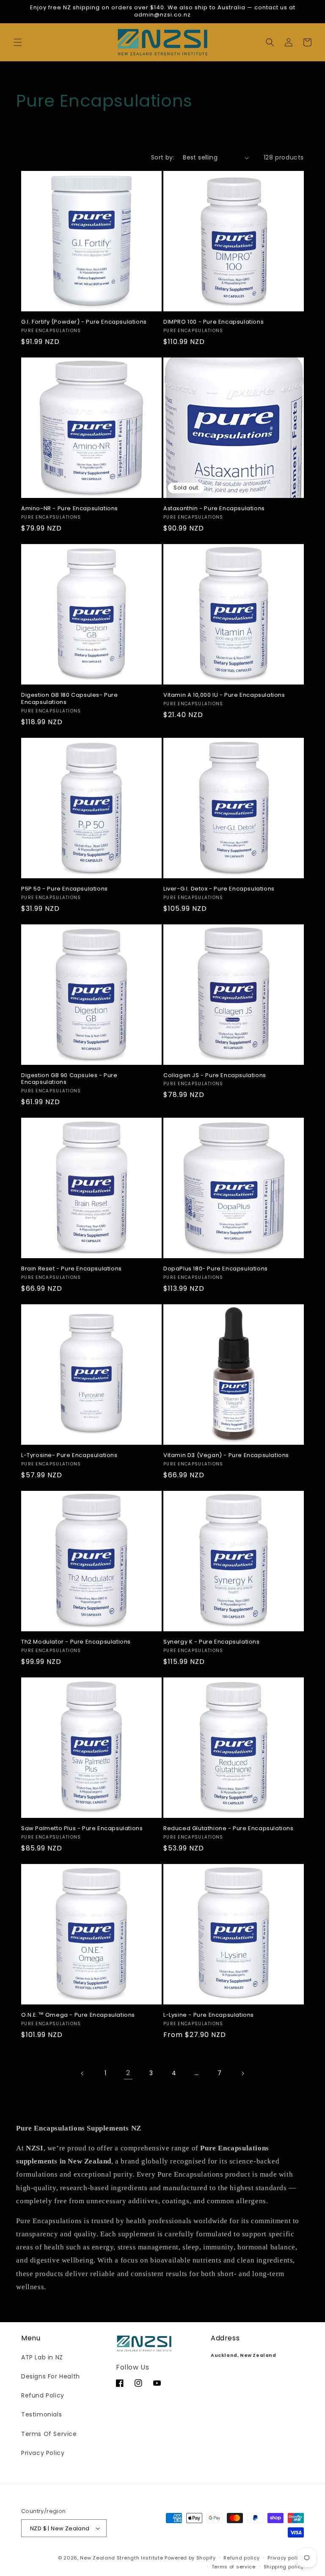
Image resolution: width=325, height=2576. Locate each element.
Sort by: (163, 157)
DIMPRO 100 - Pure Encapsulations (213, 322)
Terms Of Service (49, 2434)
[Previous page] (83, 2073)
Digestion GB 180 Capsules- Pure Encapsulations (70, 699)
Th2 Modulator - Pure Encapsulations (76, 1642)
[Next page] (242, 2073)
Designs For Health (51, 2376)
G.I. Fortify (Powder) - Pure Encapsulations (84, 322)
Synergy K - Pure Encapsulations (212, 1642)
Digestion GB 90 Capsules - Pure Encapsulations (69, 1079)
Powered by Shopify (190, 2558)
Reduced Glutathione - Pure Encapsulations (229, 1829)
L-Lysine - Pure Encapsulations (209, 2015)
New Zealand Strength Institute (121, 2558)
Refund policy (241, 2558)
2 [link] (128, 2073)
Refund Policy (43, 2395)
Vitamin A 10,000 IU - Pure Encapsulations (224, 695)
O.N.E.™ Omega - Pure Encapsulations (78, 2015)
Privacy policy (286, 2558)
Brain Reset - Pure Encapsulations (72, 1269)
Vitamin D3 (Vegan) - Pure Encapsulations (226, 1456)
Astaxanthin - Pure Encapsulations (214, 509)
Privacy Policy (43, 2453)
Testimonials (41, 2414)
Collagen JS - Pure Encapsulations (215, 1076)
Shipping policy (284, 2567)
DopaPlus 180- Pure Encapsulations (216, 1269)
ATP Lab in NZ (42, 2357)
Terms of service (234, 2567)
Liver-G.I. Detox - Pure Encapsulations (219, 889)
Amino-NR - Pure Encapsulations (70, 509)
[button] (18, 42)
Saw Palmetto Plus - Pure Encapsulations (82, 1829)
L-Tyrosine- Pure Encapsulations (69, 1456)
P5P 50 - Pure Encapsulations (65, 889)
